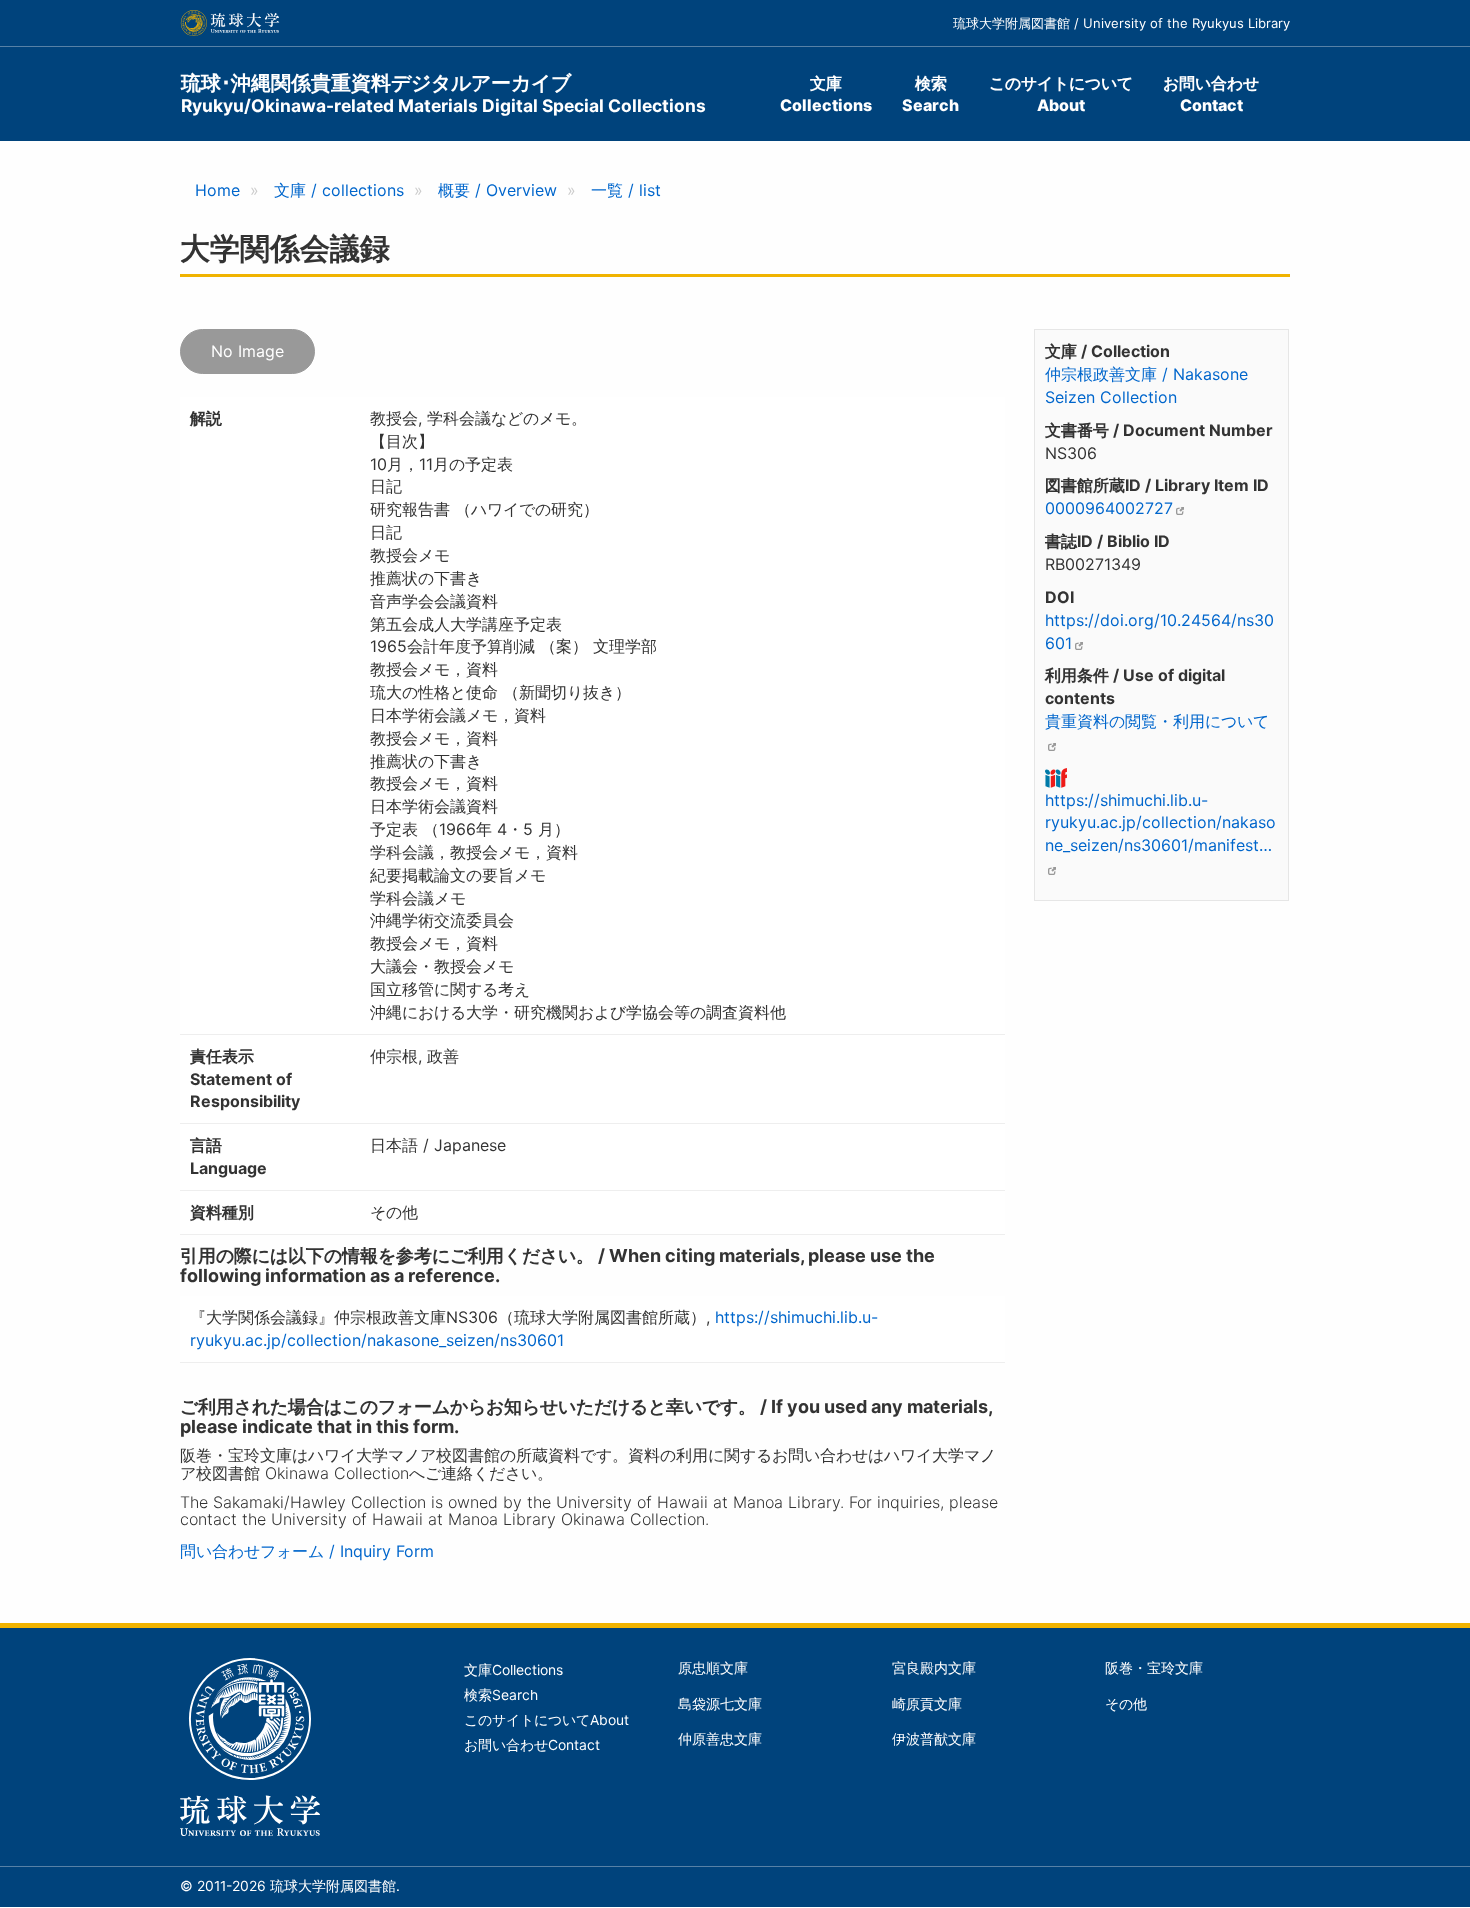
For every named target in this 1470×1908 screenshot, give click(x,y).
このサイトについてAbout (1061, 94)
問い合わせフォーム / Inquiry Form (307, 1551)
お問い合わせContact (1211, 94)
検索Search (930, 94)
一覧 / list (626, 190)
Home (217, 190)
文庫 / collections (339, 190)
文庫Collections (826, 94)
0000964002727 (1109, 508)
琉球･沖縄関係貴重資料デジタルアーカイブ (443, 93)
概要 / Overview (497, 190)
